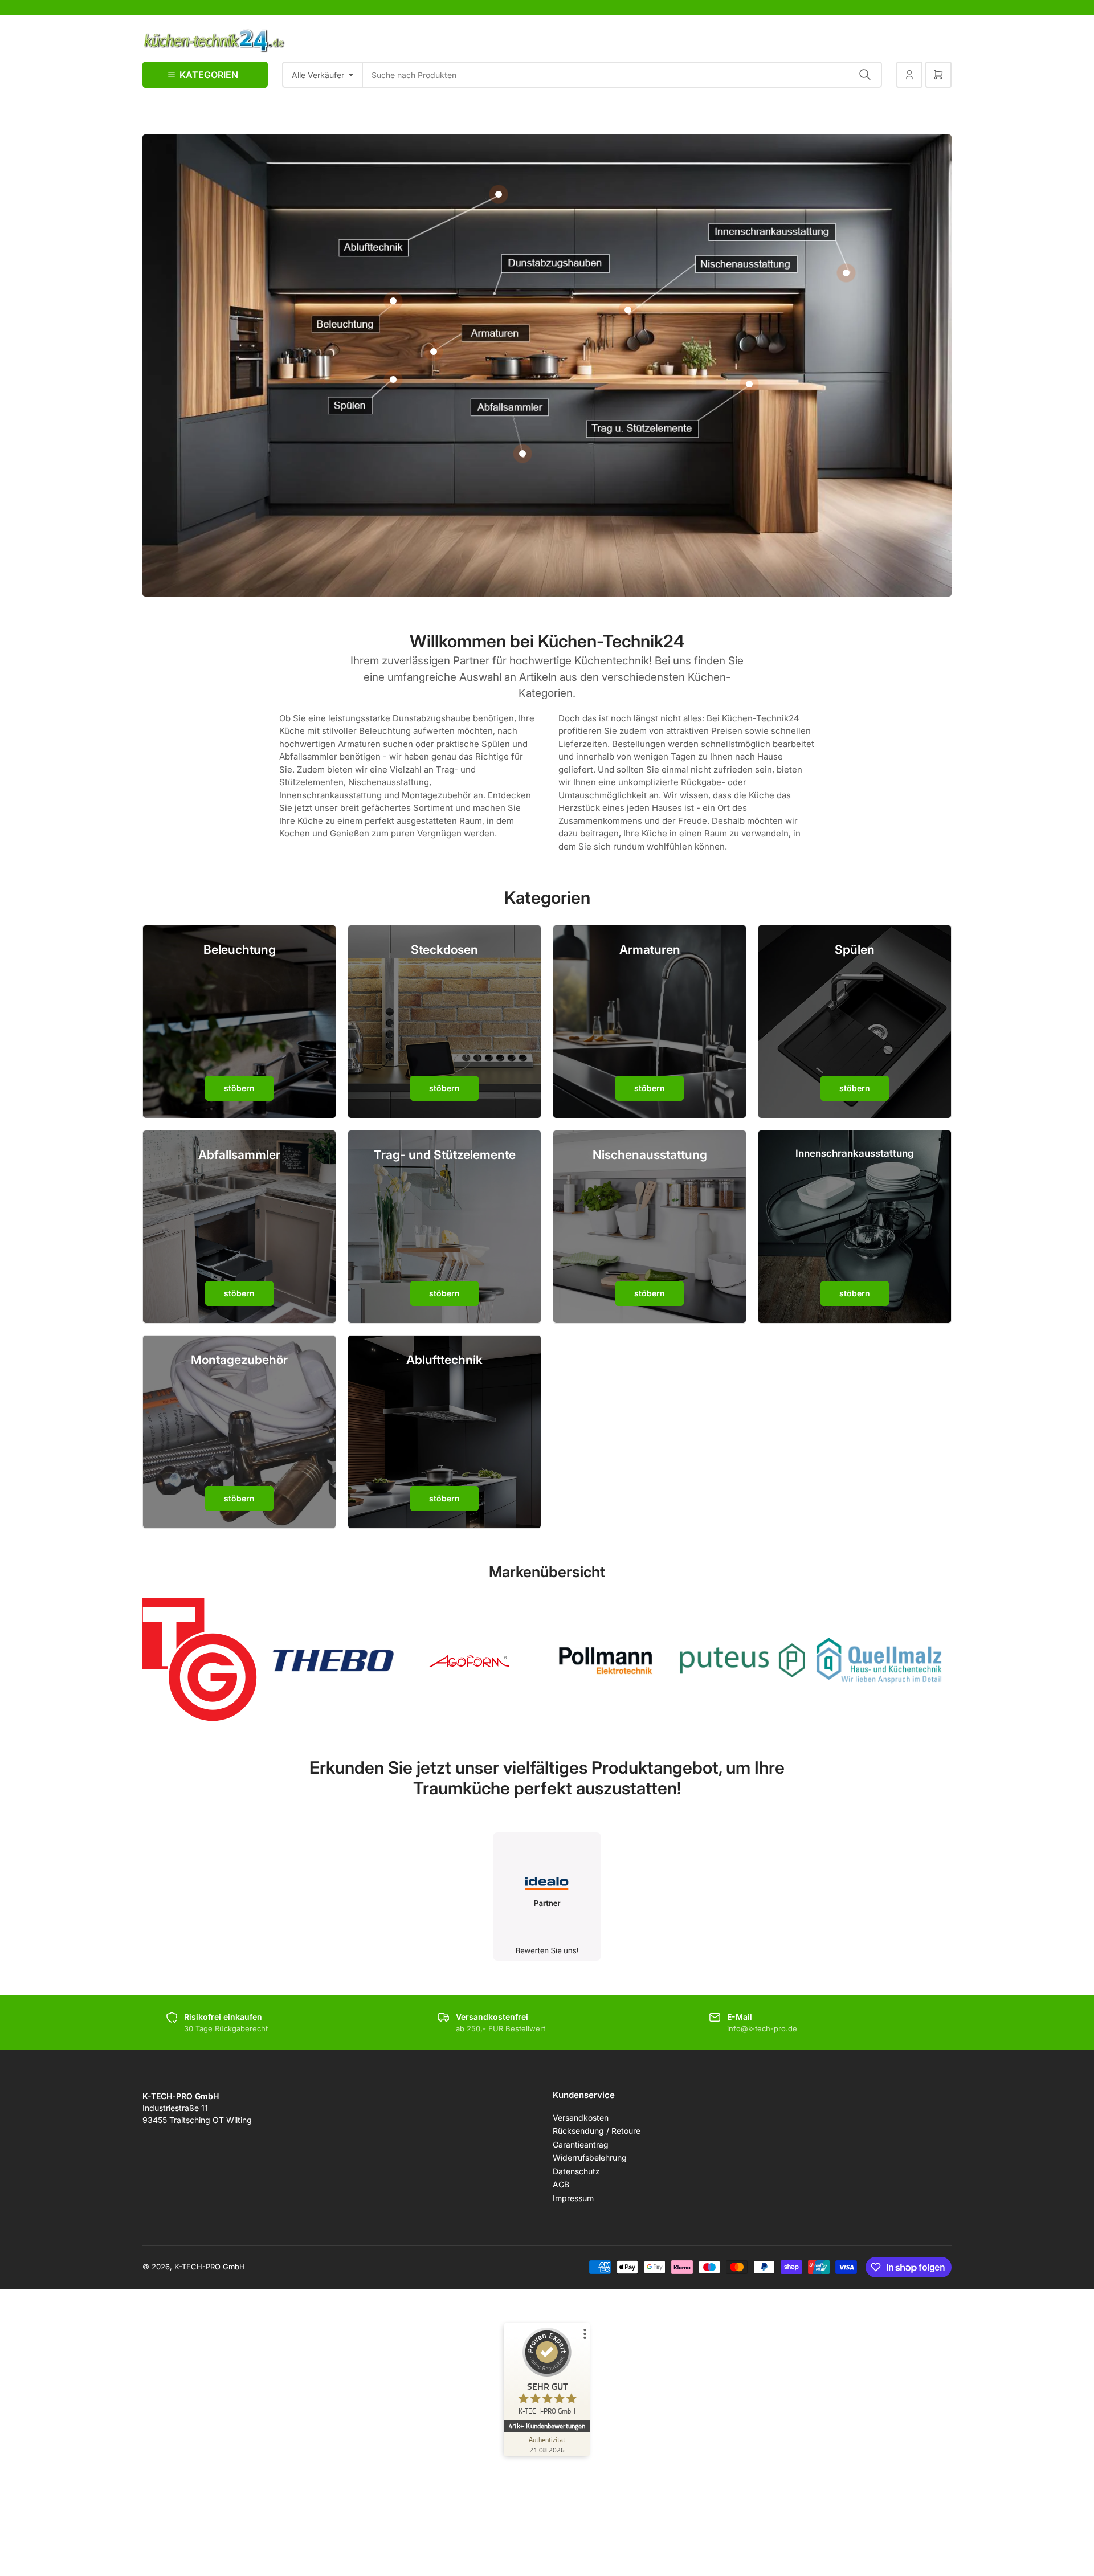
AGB (561, 2184)
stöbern (239, 1088)
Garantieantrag (581, 2144)
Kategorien (209, 75)
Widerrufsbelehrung (590, 2157)
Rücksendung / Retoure (597, 2131)
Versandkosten (581, 2118)
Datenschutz (576, 2171)
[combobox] (622, 75)
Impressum (573, 2198)
